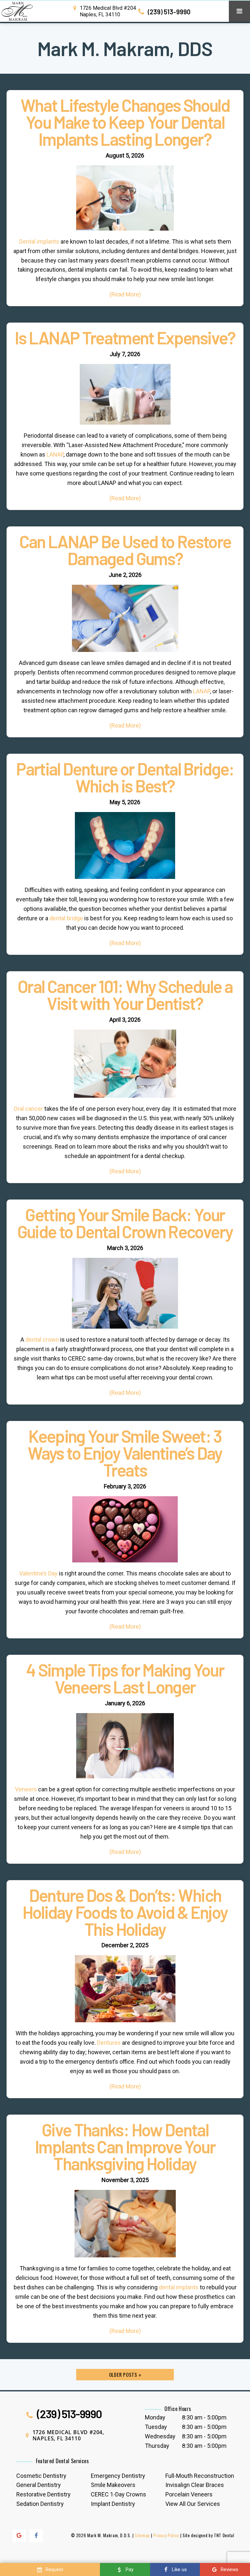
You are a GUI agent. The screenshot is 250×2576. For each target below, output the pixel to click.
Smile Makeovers (113, 2485)
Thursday (157, 2446)
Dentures (109, 2043)
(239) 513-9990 (168, 12)
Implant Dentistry (113, 2504)
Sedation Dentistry (40, 2504)
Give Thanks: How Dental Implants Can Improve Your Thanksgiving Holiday (125, 2147)
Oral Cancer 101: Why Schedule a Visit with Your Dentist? (125, 995)
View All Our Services (193, 2504)
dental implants (179, 2287)
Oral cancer (28, 1109)
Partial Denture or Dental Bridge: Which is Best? (125, 777)
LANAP (55, 454)
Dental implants (39, 241)
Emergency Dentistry (118, 2476)
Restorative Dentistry (43, 2494)
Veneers (26, 1789)
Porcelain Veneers (189, 2494)
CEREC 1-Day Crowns (118, 2494)
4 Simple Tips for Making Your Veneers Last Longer (125, 1679)
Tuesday (156, 2427)
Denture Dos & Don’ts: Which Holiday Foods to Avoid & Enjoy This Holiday (125, 1912)
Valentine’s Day (38, 1573)
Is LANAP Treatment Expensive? (125, 338)
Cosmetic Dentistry (41, 2476)
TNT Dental (224, 2535)
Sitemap (142, 2535)
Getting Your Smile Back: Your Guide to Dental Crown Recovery (125, 1223)
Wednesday (160, 2436)
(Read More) (125, 294)
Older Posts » (125, 2374)
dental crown (42, 1340)
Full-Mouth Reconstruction (200, 2476)
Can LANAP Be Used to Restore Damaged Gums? (125, 550)
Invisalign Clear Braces (195, 2485)
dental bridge (66, 918)
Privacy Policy (166, 2535)
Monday (155, 2417)
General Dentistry (39, 2485)
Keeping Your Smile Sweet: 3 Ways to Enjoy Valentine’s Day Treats (125, 1453)
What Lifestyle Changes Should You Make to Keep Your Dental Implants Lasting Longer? (125, 122)
